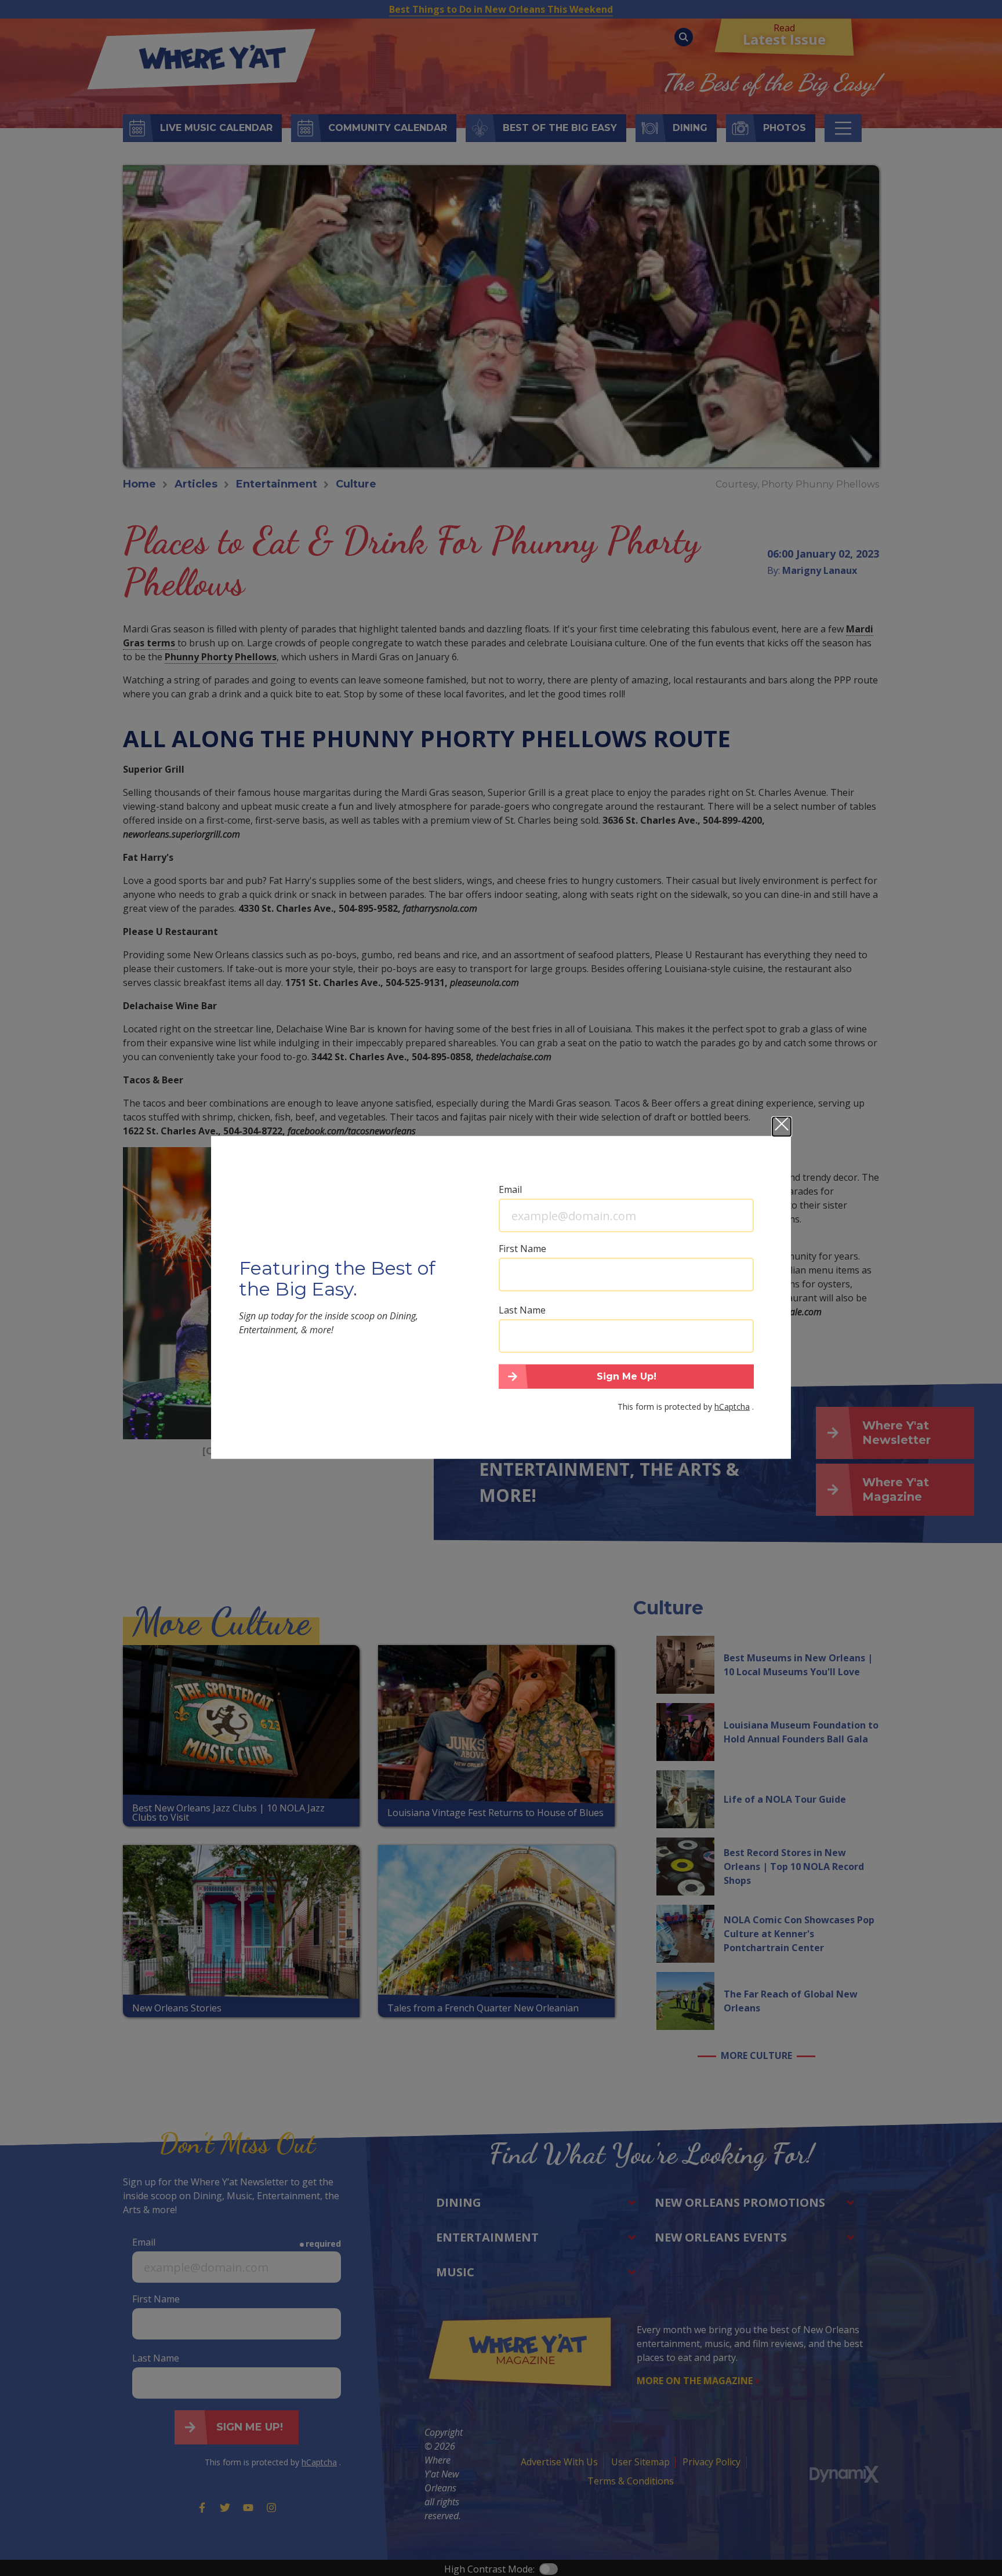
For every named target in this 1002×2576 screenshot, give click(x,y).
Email (510, 1189)
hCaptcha (732, 1406)
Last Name (522, 1310)
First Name (522, 1249)
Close (782, 1127)
